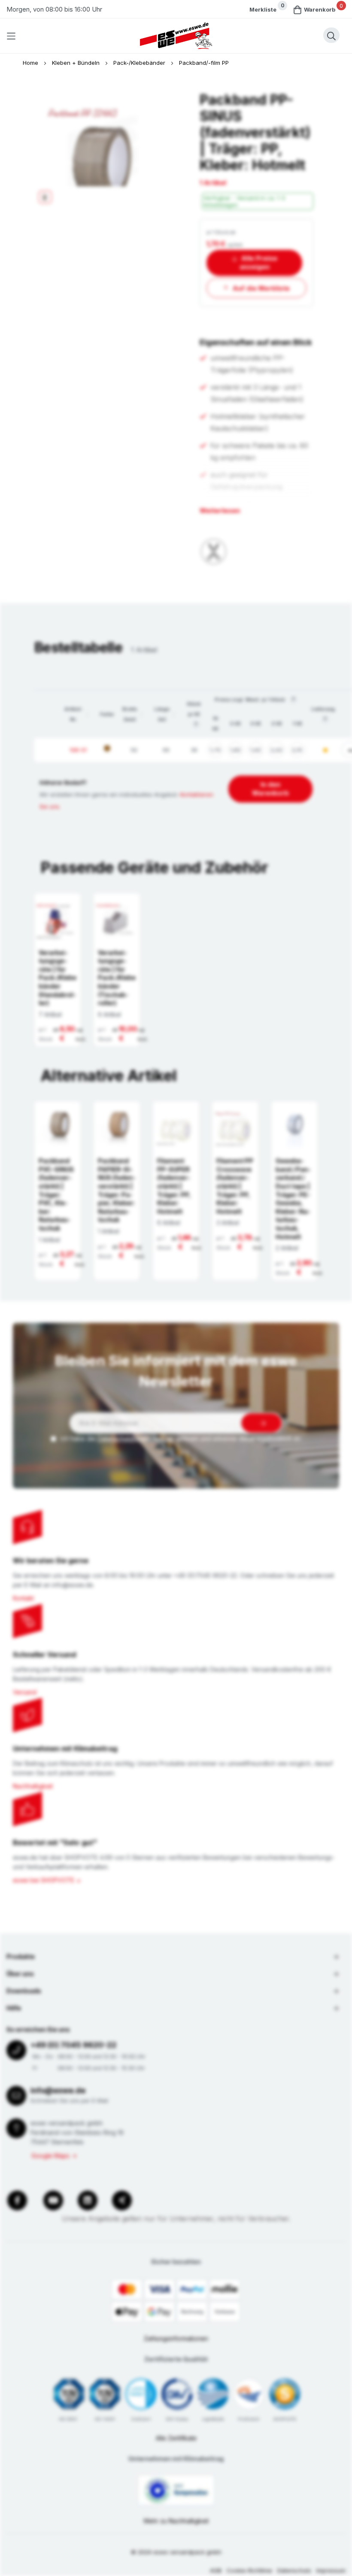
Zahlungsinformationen (176, 2338)
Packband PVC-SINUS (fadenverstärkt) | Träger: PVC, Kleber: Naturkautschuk (56, 1194)
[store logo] (176, 36)
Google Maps (50, 2156)
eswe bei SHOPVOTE (44, 1880)
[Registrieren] (261, 1423)
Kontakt (23, 1598)
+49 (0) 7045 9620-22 (73, 2045)
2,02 (276, 750)
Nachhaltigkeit (33, 1786)
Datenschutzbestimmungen (136, 1438)
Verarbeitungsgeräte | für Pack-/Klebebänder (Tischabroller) (117, 978)
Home (31, 63)
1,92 (256, 750)
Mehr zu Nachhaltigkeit (176, 2521)
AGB (216, 2570)
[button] (88, 714)
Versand (25, 1692)
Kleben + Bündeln (77, 63)
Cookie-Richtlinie (249, 2570)
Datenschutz (294, 2570)
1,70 (215, 750)
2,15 (297, 750)
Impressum (331, 2570)
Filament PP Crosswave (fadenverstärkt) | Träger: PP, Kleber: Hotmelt (235, 1186)
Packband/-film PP (204, 63)
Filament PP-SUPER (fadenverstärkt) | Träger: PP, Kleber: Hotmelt (174, 1186)
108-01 (78, 750)
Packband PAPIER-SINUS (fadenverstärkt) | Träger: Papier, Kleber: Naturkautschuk (117, 1190)
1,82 (235, 750)
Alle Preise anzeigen (259, 262)
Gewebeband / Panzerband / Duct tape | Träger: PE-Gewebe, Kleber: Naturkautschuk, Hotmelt (293, 1199)
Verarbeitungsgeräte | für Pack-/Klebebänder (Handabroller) (58, 978)
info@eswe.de (58, 2090)
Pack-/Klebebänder (140, 63)
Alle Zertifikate (176, 2438)
